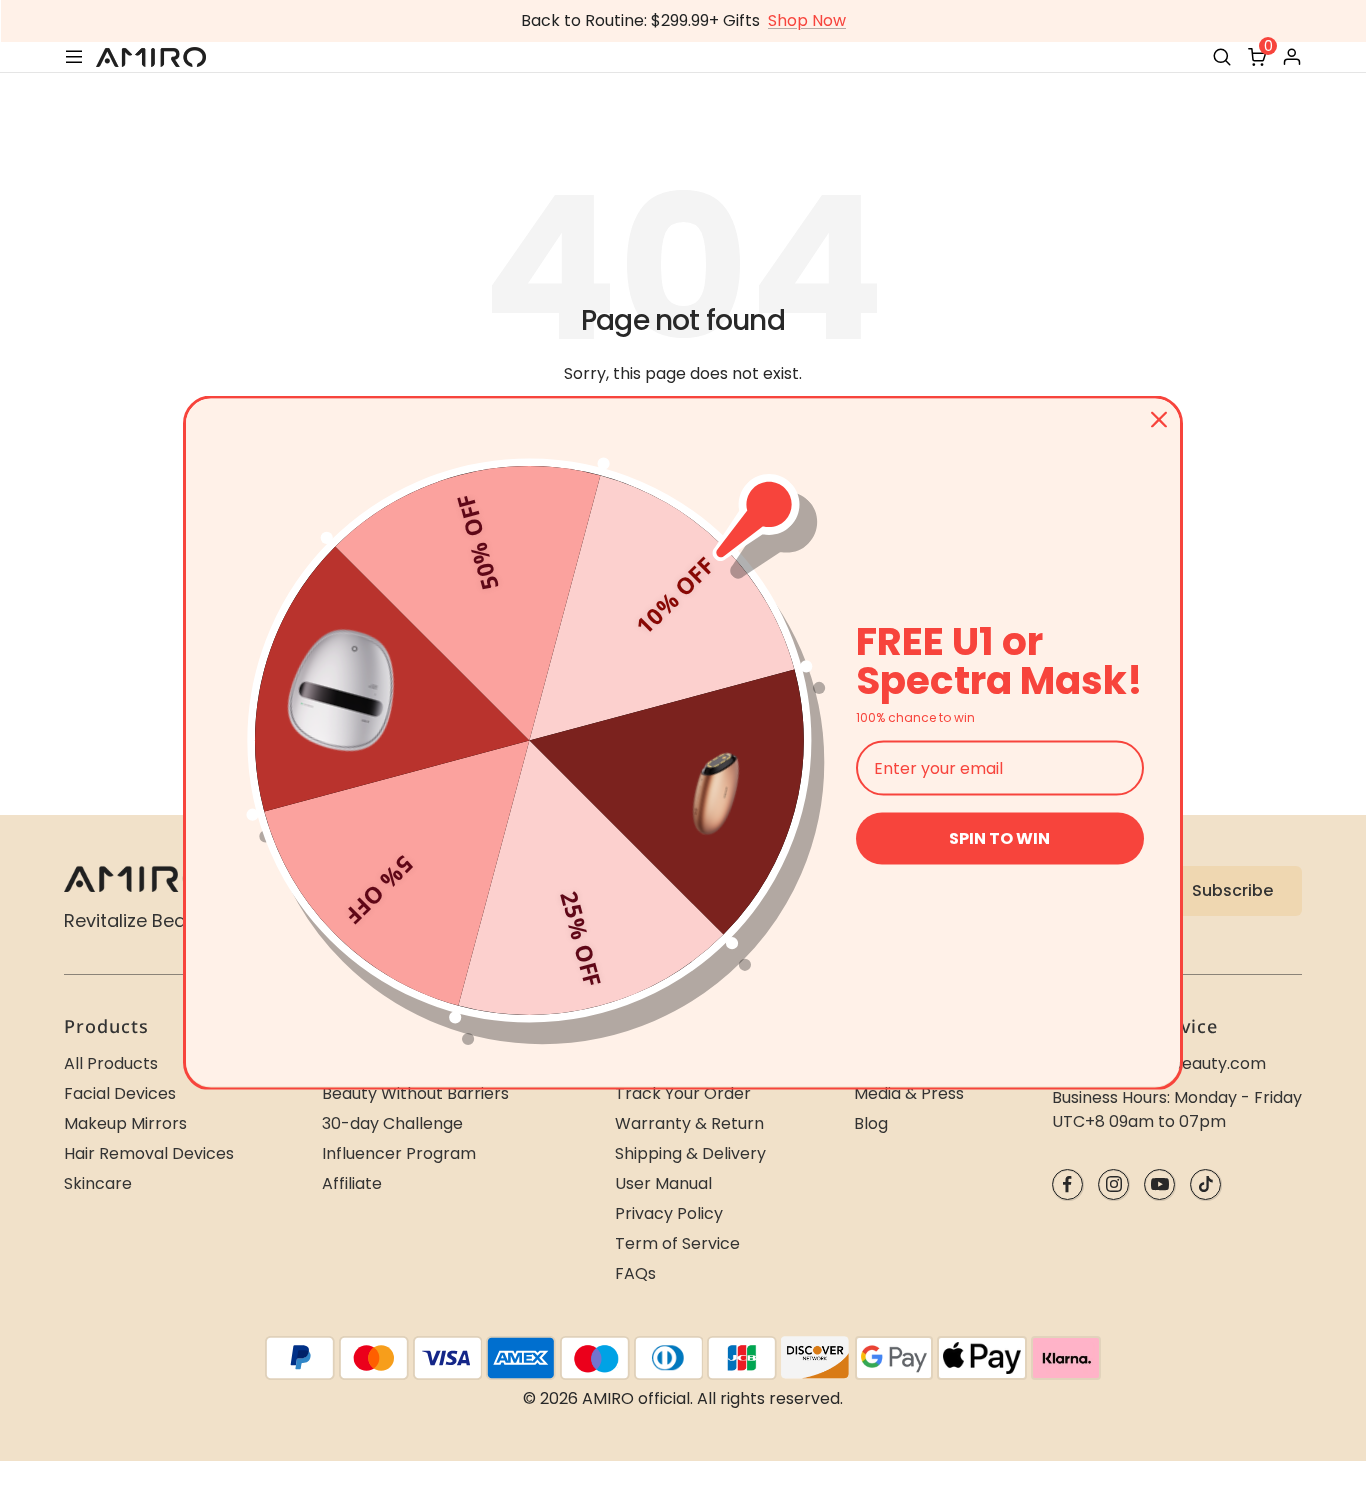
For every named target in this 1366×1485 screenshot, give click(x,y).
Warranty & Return (689, 1123)
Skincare (98, 1183)
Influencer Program (399, 1153)
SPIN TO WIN (999, 838)
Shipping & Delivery (690, 1153)
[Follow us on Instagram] (1113, 1184)
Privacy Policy (669, 1213)
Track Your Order (683, 1093)
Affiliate (352, 1183)
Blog (871, 1123)
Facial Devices (120, 1093)
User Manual (663, 1183)
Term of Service (677, 1243)
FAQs (635, 1273)
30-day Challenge (392, 1123)
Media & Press (909, 1093)
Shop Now (807, 20)
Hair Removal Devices (149, 1153)
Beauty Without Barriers (415, 1093)
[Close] (1159, 419)
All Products (111, 1063)
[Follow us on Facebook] (1067, 1184)
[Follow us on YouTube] (1159, 1184)
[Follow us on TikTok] (1205, 1184)
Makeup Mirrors (125, 1123)
